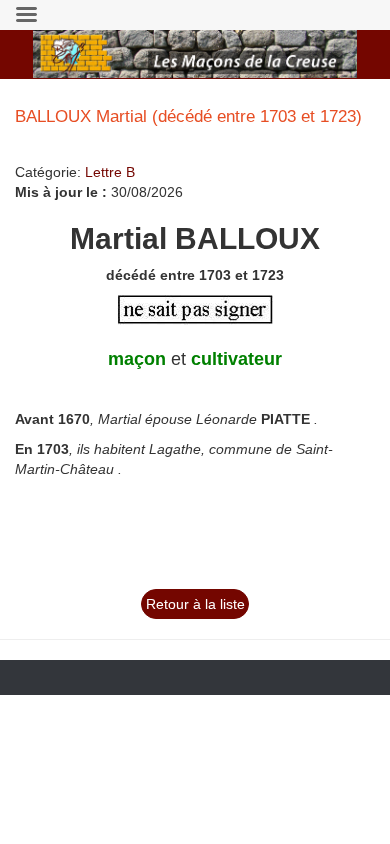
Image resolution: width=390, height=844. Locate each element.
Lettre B (110, 172)
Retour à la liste (195, 604)
